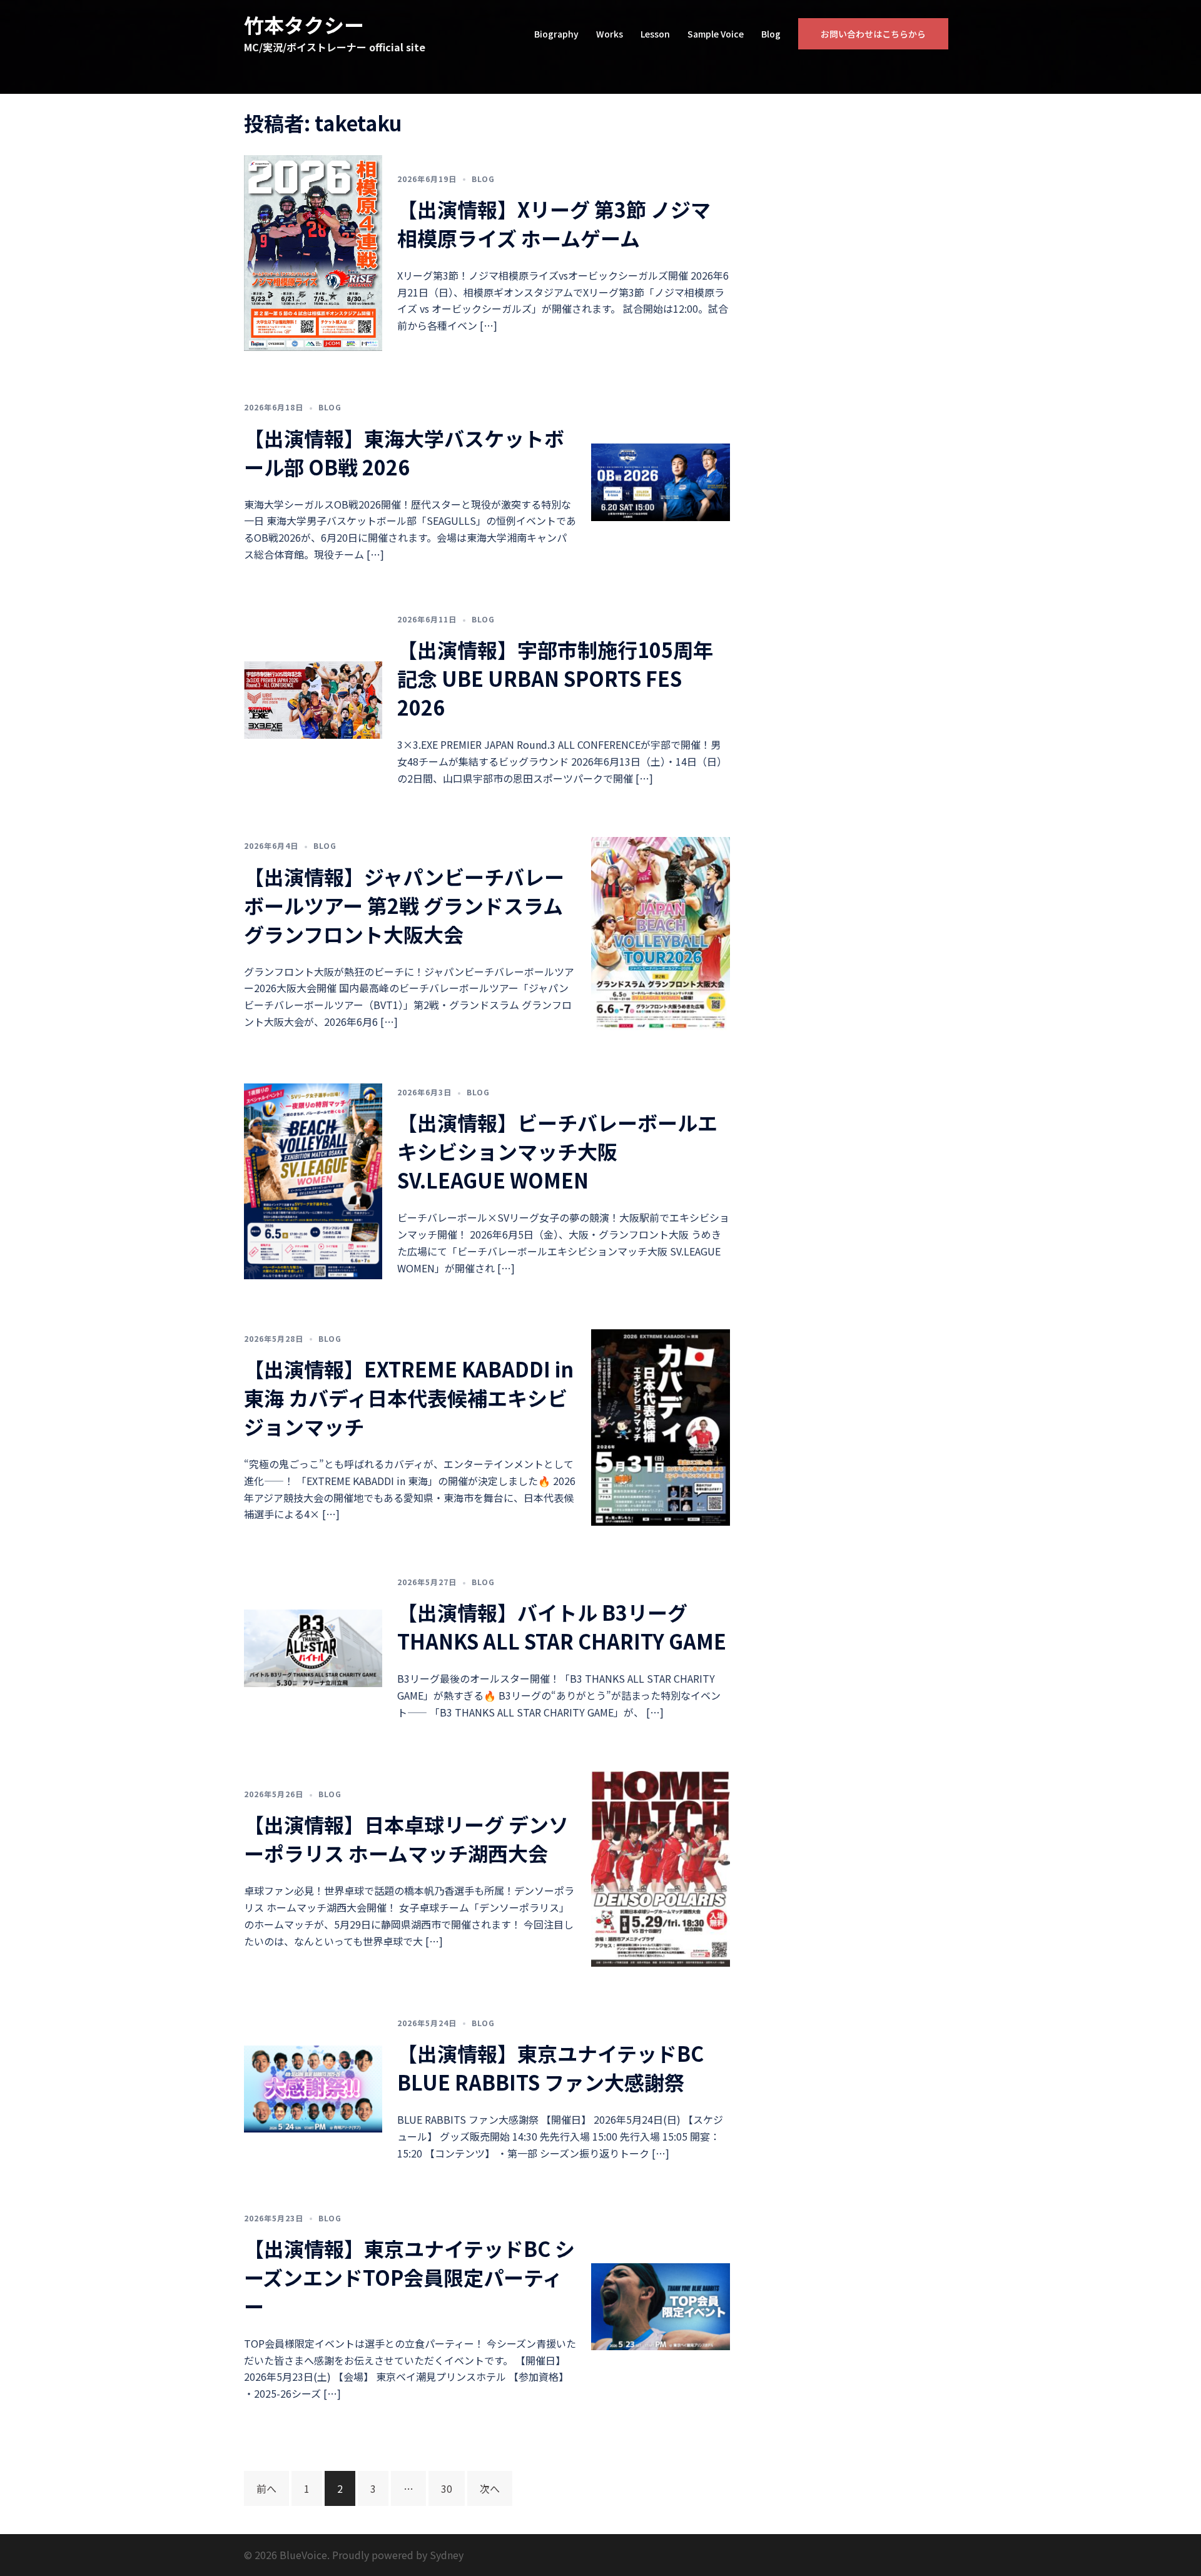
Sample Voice (716, 34)
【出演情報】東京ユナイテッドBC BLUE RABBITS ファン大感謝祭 (550, 2067)
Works (610, 34)
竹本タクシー (304, 24)
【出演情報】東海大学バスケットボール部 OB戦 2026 (404, 452)
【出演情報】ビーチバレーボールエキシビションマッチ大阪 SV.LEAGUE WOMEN (557, 1151)
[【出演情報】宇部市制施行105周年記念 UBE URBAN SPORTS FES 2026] (313, 698)
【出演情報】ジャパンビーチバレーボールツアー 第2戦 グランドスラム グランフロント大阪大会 (404, 905)
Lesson (655, 34)
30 (447, 2488)
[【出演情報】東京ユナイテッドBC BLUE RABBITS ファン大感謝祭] (313, 2087)
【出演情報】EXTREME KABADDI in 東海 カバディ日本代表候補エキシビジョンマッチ (409, 1397)
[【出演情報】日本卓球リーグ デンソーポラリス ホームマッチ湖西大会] (660, 1867)
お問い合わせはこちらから (873, 34)
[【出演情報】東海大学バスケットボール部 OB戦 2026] (660, 480)
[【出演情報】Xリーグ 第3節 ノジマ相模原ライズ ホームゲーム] (313, 251)
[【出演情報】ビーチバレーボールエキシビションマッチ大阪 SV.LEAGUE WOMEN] (313, 1180)
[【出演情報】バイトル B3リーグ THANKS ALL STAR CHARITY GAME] (313, 1646)
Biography (556, 34)
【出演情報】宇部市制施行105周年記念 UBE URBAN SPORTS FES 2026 (555, 678)
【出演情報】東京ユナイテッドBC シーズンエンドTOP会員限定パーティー (409, 2277)
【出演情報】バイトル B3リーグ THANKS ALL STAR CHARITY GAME (562, 1626)
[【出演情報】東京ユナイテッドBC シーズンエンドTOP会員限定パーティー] (660, 2305)
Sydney (447, 2555)
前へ (266, 2488)
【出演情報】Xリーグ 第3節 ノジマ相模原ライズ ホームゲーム (554, 223)
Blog (771, 34)
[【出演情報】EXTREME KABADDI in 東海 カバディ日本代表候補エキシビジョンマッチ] (660, 1426)
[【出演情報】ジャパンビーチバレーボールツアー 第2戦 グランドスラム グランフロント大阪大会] (660, 933)
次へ (490, 2488)
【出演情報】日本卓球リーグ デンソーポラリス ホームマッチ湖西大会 (406, 1838)
